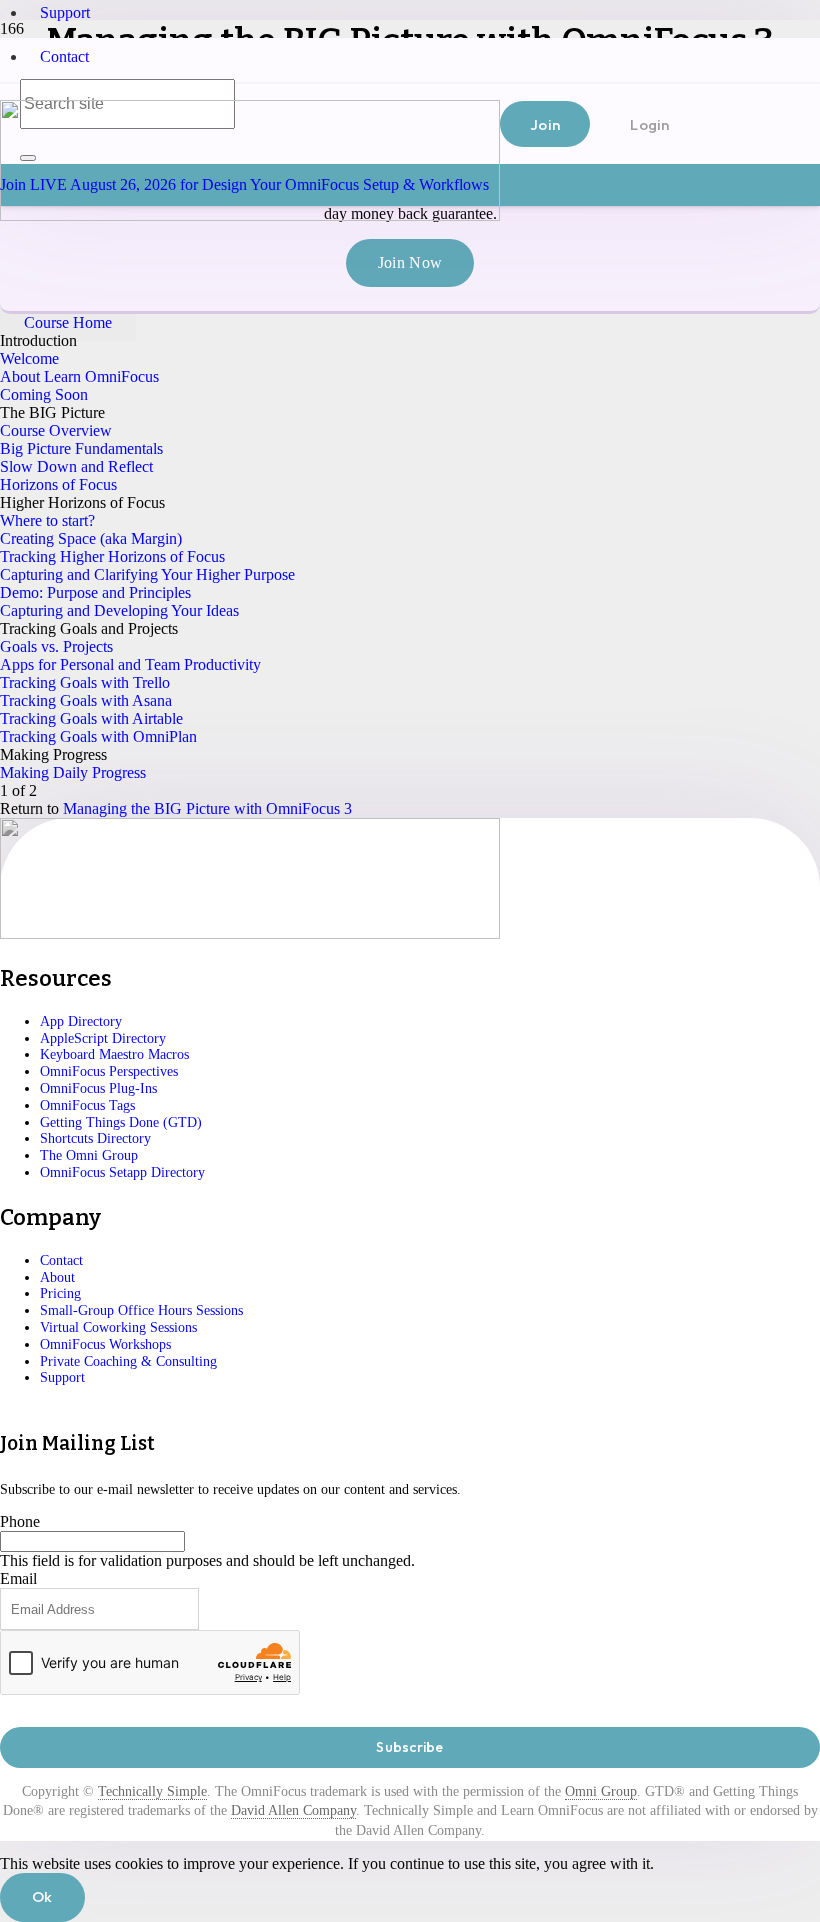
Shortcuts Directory (95, 1138)
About (57, 1277)
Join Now (410, 262)
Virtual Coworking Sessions (118, 1327)
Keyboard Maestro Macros (114, 1054)
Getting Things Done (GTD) (121, 1122)
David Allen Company (293, 1810)
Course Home (68, 322)
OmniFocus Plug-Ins (98, 1088)
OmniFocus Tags (87, 1105)
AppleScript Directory (103, 1038)
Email (18, 1578)
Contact (64, 56)
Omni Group (601, 1791)
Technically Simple (152, 1791)
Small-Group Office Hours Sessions (141, 1310)
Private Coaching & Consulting (128, 1361)
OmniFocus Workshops (105, 1344)
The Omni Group (89, 1155)
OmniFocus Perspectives (109, 1071)
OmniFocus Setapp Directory (122, 1172)
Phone (20, 1521)
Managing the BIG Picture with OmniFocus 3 (207, 808)
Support (65, 12)
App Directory (81, 1021)
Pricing (60, 1293)
